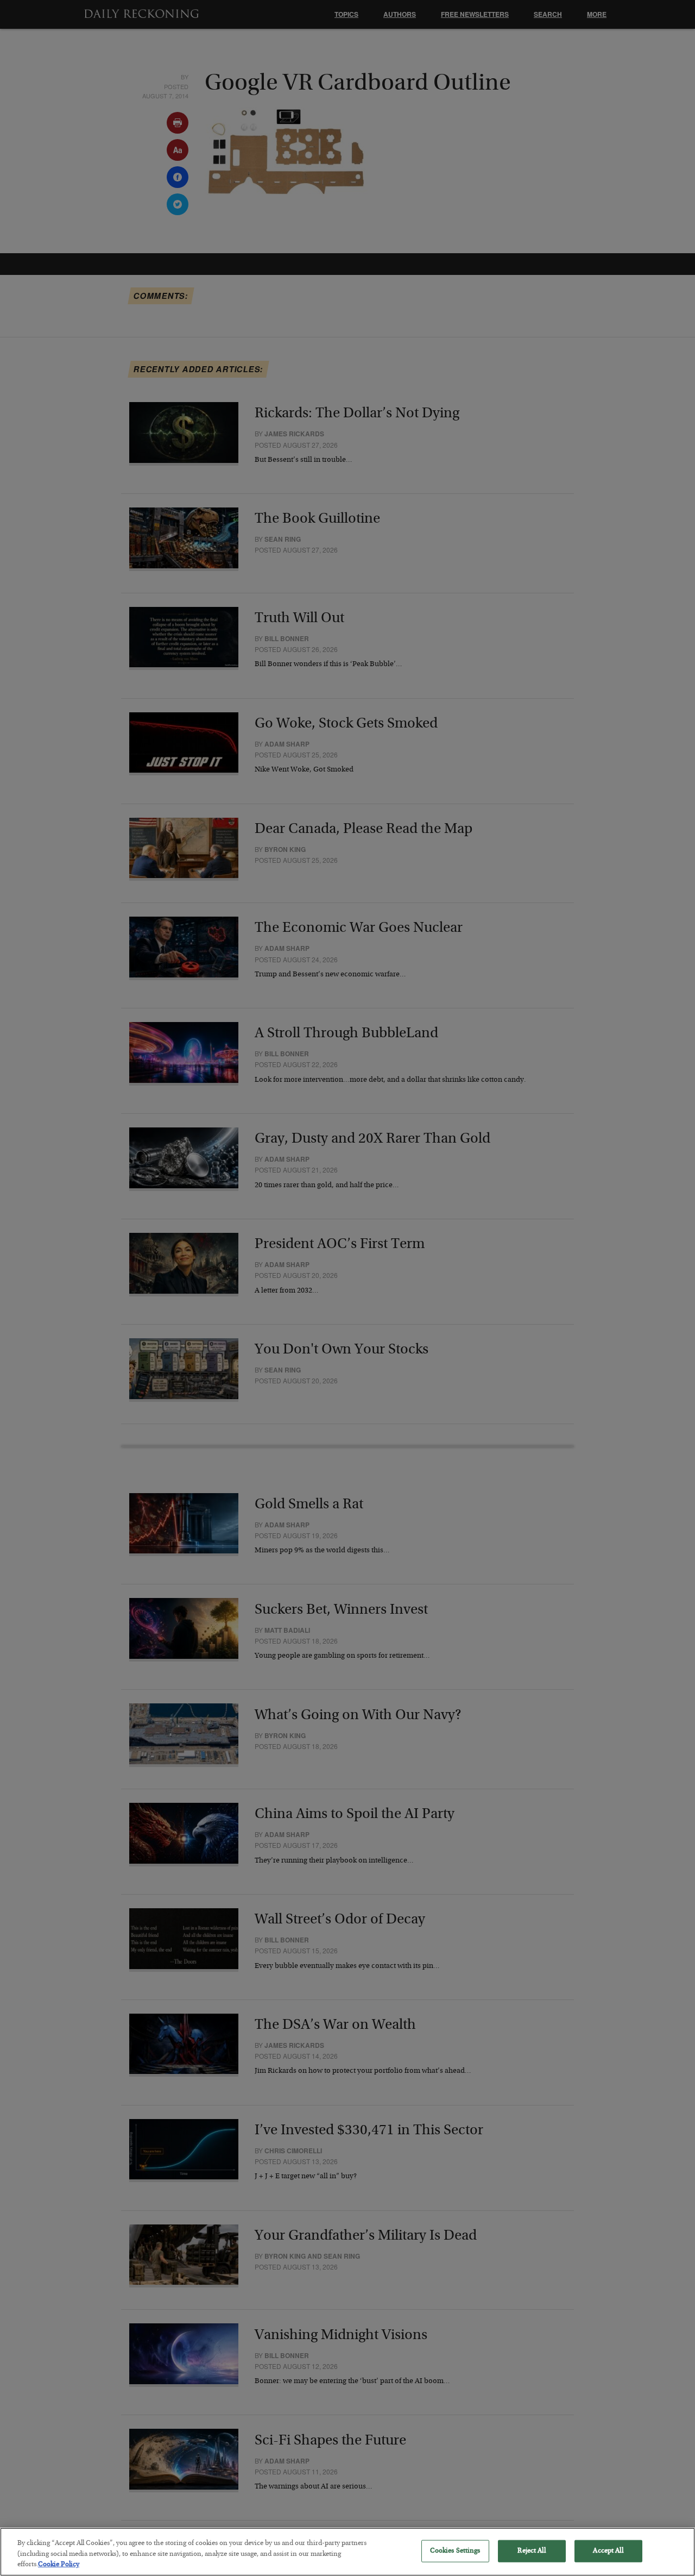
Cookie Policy (59, 2565)
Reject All (531, 2551)
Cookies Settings (455, 2551)
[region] (347, 2552)
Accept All (608, 2551)
